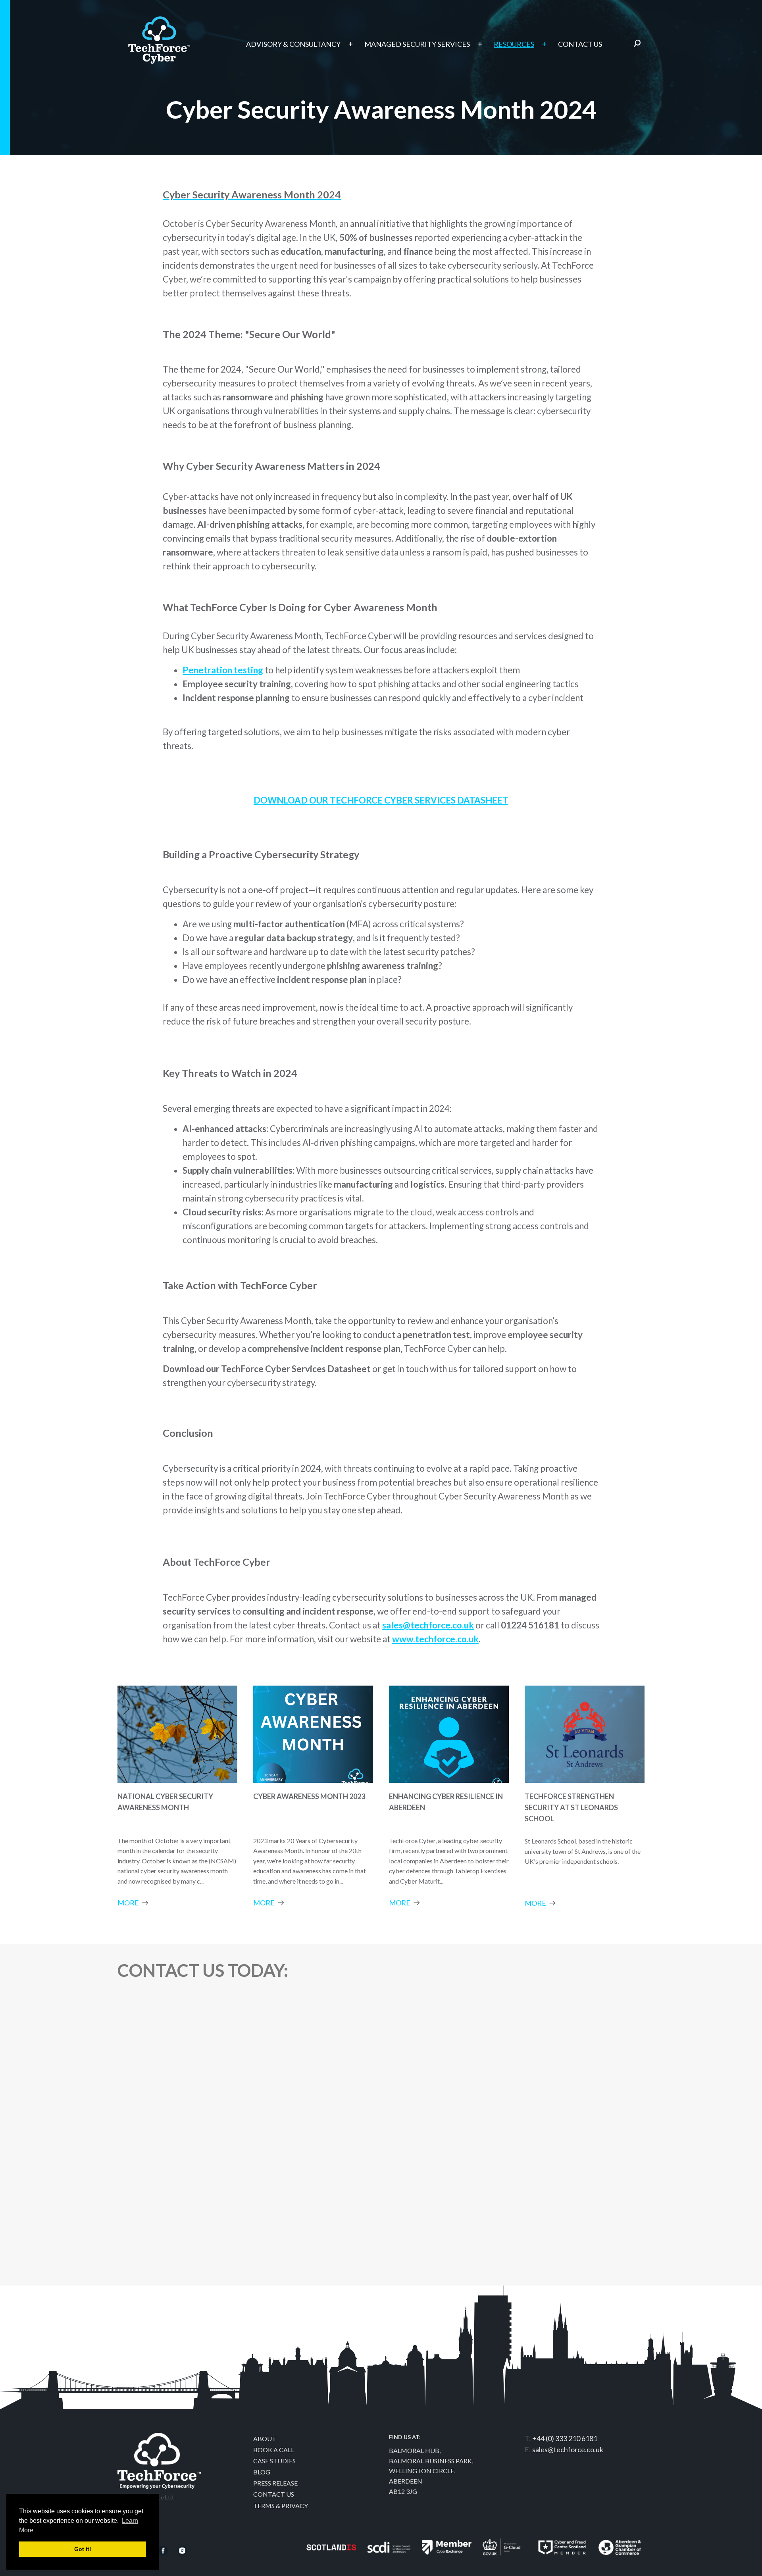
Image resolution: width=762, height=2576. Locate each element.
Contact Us (274, 2494)
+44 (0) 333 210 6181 (565, 2438)
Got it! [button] (83, 2549)
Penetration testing (223, 670)
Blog (262, 2472)
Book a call (274, 2450)
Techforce (159, 36)
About (265, 2439)
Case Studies (274, 2461)
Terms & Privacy (281, 2506)
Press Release (275, 2483)
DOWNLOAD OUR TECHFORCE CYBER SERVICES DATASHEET (381, 800)
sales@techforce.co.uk (568, 2449)
